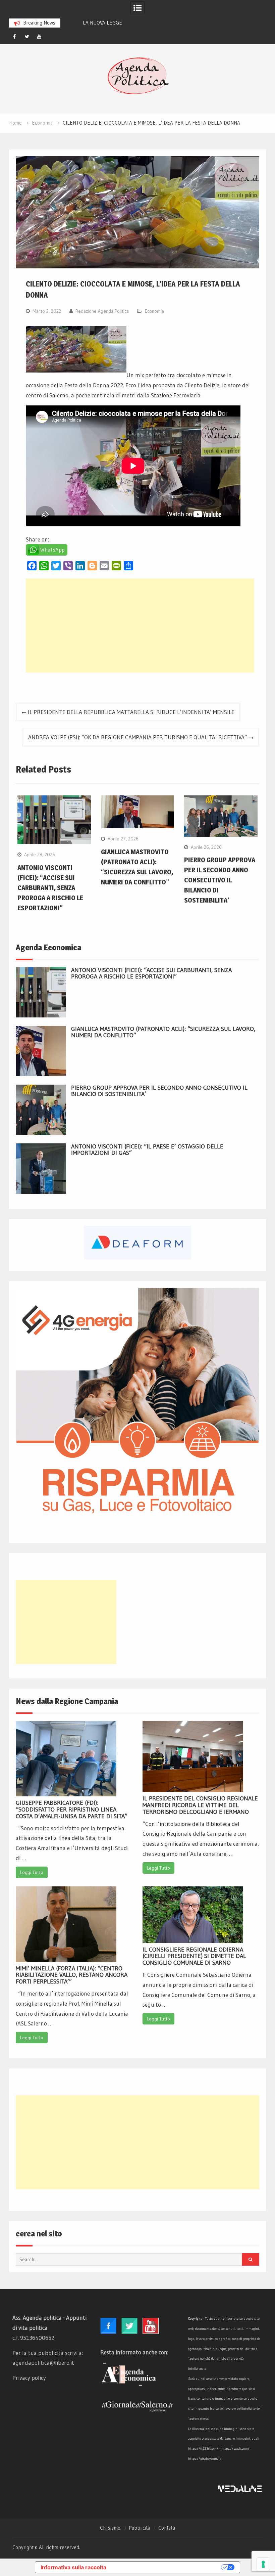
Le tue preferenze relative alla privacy (167, 2567)
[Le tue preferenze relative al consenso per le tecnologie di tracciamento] (263, 2564)
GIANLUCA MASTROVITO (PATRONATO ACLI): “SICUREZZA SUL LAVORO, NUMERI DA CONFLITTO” (163, 1032)
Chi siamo (110, 2528)
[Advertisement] (140, 625)
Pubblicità (139, 2528)
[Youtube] (39, 37)
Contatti (167, 2528)
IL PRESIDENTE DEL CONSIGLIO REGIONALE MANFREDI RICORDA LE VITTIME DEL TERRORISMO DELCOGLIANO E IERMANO (200, 1805)
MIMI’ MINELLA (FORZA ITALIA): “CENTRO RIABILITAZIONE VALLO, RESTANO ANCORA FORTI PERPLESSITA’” (72, 1975)
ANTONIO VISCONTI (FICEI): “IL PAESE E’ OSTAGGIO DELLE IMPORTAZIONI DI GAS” (147, 1150)
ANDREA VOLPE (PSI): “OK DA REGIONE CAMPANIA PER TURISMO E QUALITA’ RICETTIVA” (138, 737)
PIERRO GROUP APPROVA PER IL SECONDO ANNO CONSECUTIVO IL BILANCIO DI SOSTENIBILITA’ (220, 880)
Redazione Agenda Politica (102, 311)
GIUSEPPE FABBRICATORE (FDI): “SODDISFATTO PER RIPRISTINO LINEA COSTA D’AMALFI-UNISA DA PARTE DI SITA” (72, 1809)
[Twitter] (27, 37)
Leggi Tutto (32, 1872)
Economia (154, 311)
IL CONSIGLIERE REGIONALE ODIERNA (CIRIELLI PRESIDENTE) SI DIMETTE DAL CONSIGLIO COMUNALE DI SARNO (194, 1956)
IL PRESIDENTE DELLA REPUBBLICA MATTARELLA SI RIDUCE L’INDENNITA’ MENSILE (131, 712)
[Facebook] (14, 37)
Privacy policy (29, 2378)
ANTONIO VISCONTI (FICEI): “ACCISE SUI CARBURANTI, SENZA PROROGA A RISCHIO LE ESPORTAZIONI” (50, 888)
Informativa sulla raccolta (73, 2567)
